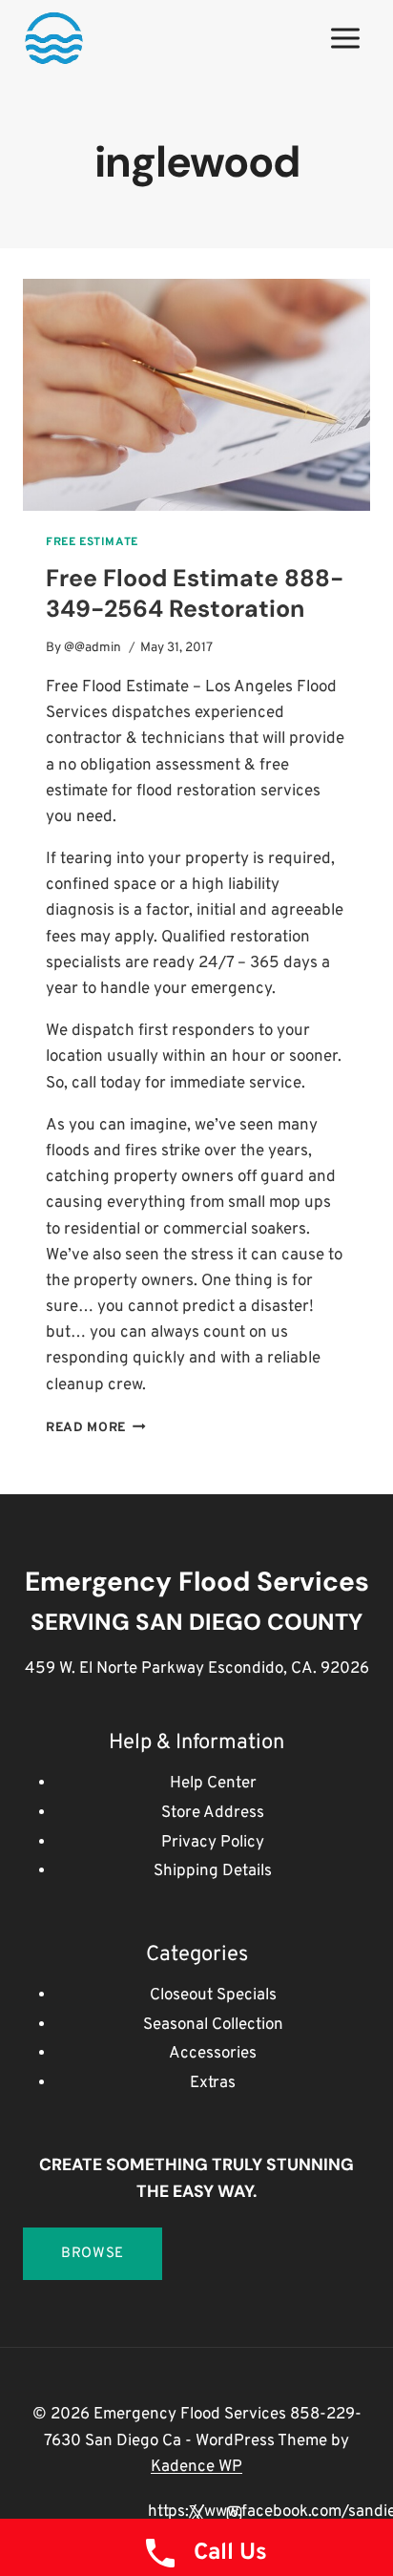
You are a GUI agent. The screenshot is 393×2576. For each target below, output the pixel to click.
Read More (96, 1428)
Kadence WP (196, 2467)
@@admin (93, 648)
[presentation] (196, 395)
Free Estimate (92, 542)
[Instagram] (234, 2513)
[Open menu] (345, 38)
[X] (196, 2513)
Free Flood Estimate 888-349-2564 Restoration (195, 594)
